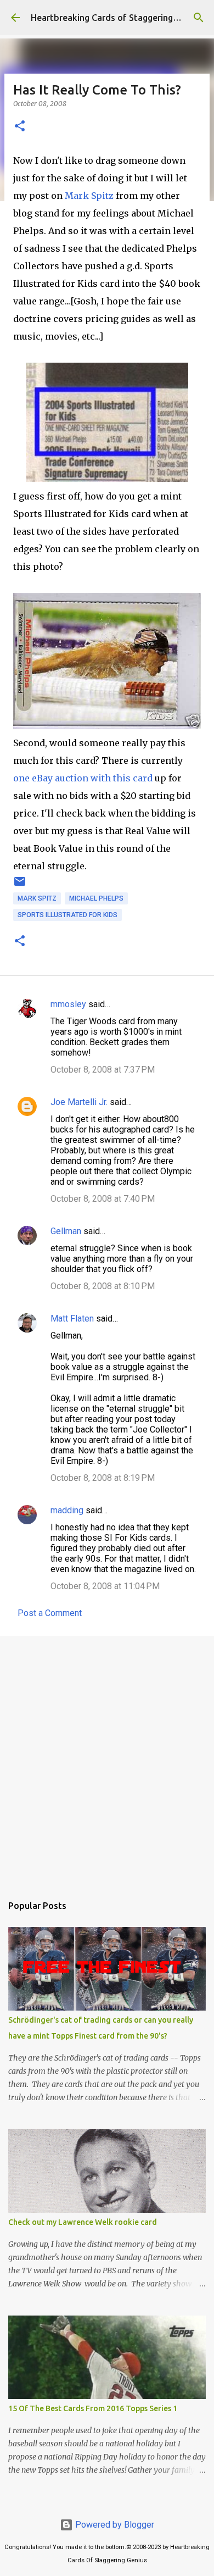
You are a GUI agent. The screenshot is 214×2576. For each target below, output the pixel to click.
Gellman (66, 1231)
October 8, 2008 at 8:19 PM (103, 1478)
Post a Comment (50, 1613)
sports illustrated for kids (67, 915)
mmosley (68, 1004)
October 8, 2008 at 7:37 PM (103, 1070)
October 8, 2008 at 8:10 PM (103, 1286)
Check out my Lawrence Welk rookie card (83, 2222)
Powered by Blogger (114, 2525)
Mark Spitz (89, 196)
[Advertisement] (107, 1759)
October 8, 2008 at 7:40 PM (103, 1199)
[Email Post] (20, 886)
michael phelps (96, 898)
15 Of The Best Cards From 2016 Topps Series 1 (93, 2408)
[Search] (199, 18)
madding (67, 1510)
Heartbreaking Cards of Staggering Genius (117, 18)
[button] (20, 127)
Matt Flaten (72, 1318)
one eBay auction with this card (83, 778)
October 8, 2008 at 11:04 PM (105, 1586)
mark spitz (37, 898)
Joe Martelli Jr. (79, 1102)
